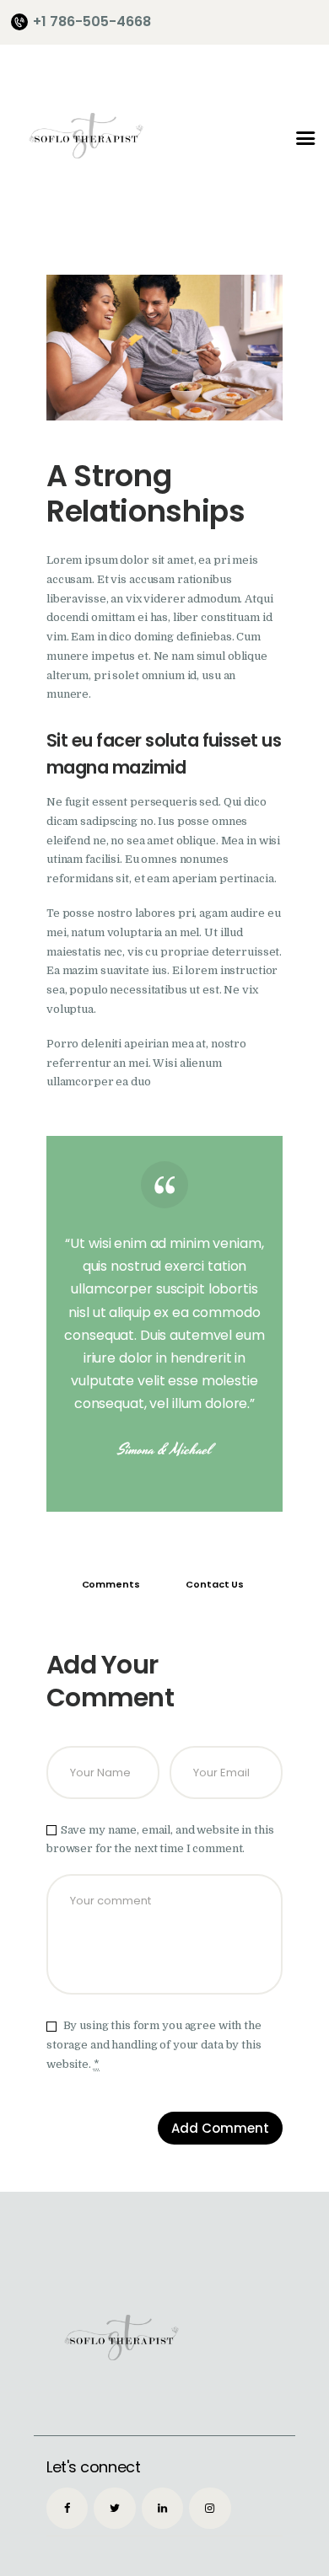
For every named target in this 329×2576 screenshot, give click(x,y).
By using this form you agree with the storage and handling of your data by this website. (154, 2045)
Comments (111, 1584)
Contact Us (215, 1584)
